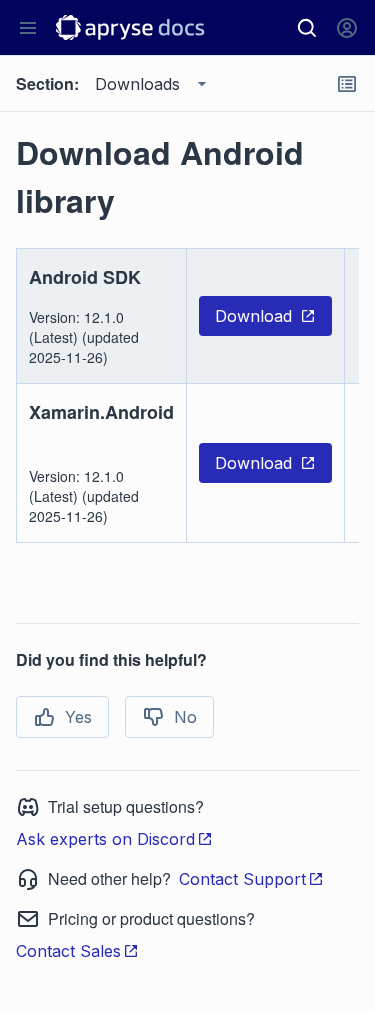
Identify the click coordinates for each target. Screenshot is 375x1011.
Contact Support (242, 879)
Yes (78, 717)
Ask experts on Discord (105, 839)
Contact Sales (68, 951)
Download (253, 316)
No (185, 717)
